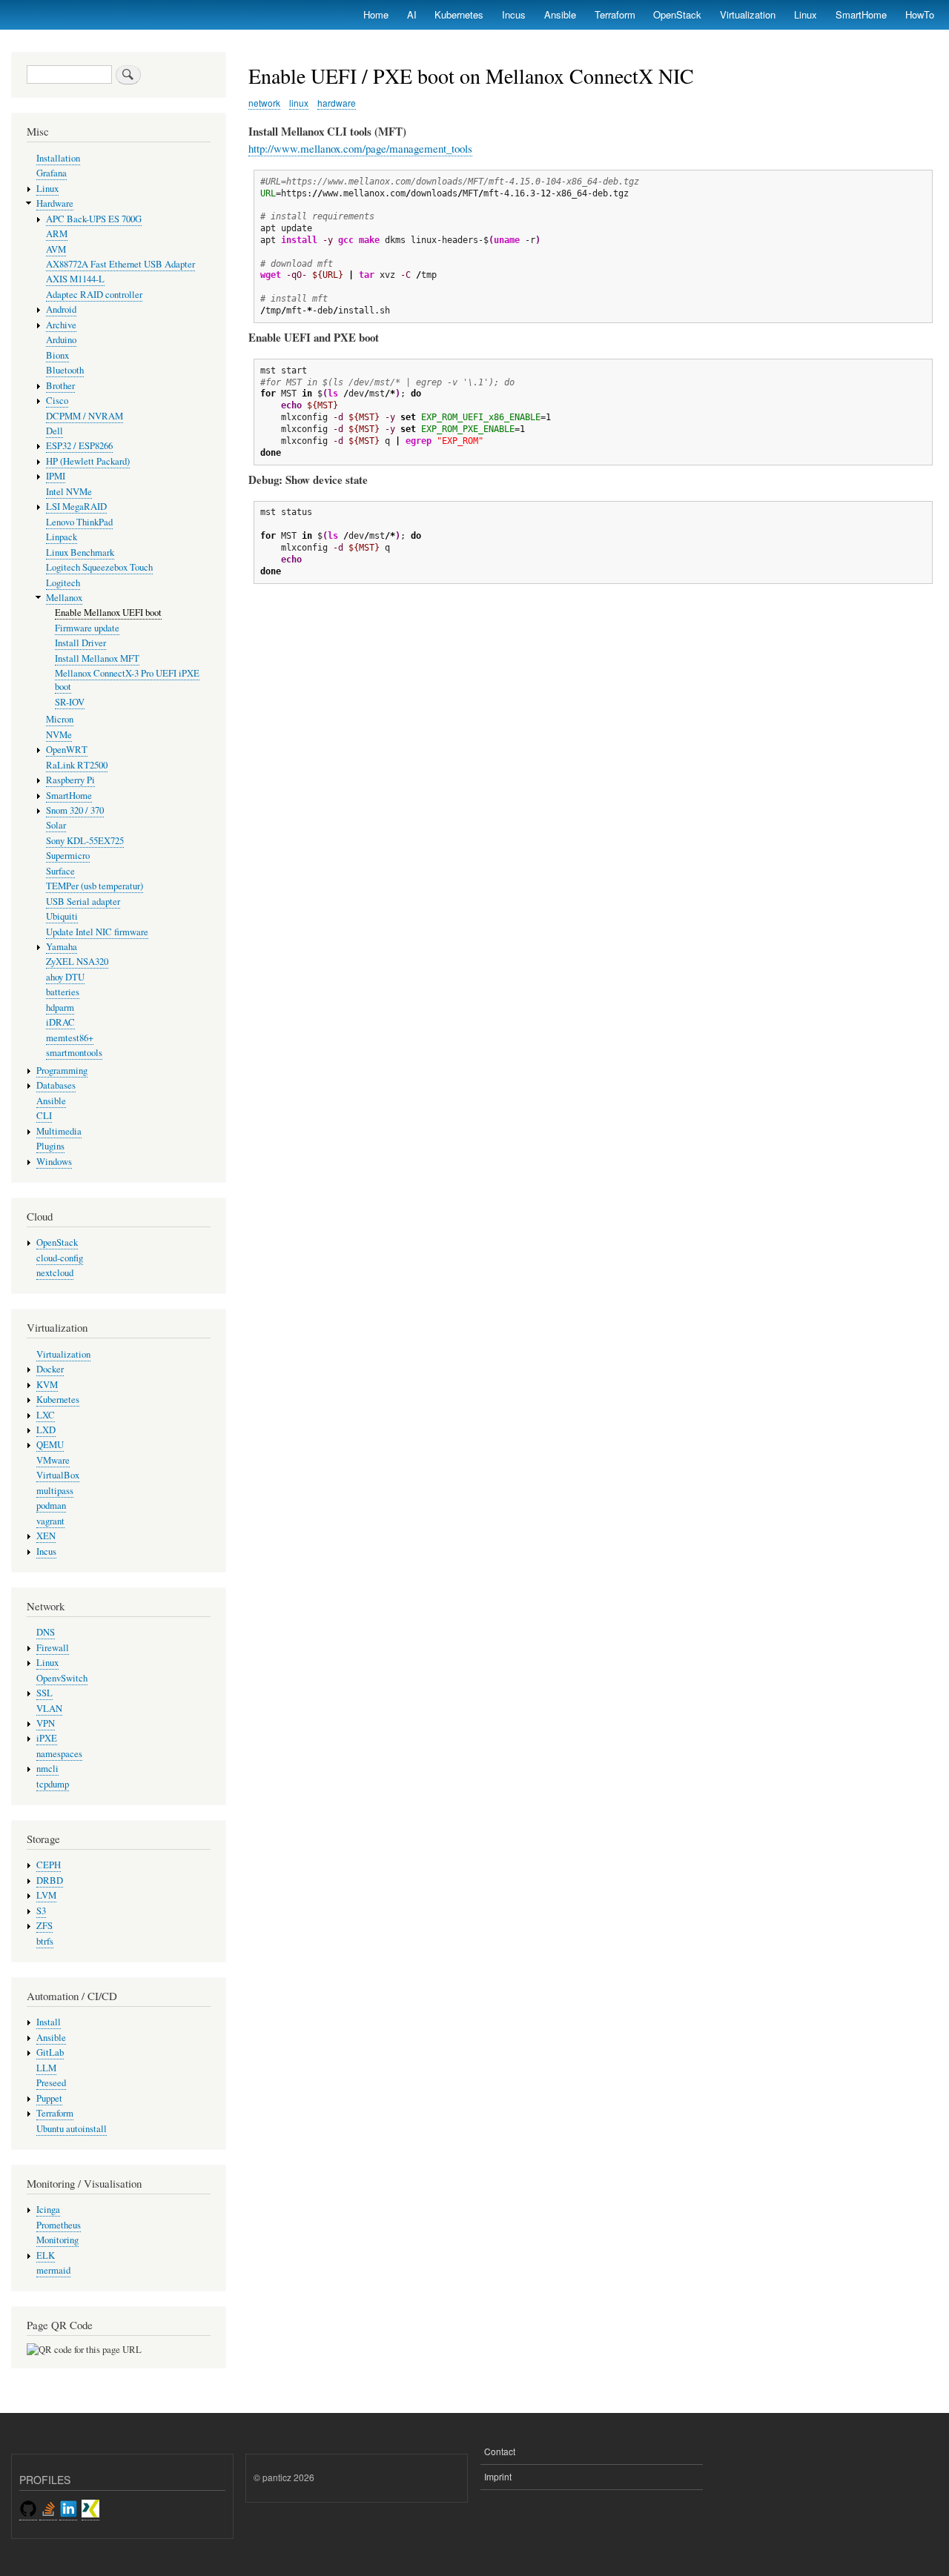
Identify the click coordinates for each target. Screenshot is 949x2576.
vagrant (50, 1521)
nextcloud (55, 1273)
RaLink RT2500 (77, 765)
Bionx (57, 355)
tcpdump (53, 1784)
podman (51, 1506)
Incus (514, 14)
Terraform (615, 14)
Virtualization (748, 14)
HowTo (920, 14)
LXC (46, 1415)
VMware (53, 1460)
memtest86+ (70, 1038)
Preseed (51, 2083)
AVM (56, 249)
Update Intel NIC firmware (97, 932)
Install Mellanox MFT (97, 658)
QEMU (50, 1445)
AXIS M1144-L (75, 279)
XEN (46, 1536)
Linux (806, 14)
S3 (41, 1911)
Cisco (57, 401)
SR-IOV (70, 702)
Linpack (62, 537)
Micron (60, 719)
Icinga (48, 2210)
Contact (500, 2451)
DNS (46, 1632)
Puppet (49, 2098)
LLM (46, 2068)
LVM (46, 1895)
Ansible (560, 14)
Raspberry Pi (70, 780)
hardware (337, 103)
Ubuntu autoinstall (72, 2129)
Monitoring (57, 2240)
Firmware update (87, 628)
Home (376, 14)
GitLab (50, 2052)
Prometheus (59, 2225)
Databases (56, 1085)
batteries (63, 992)
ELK (46, 2255)
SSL (44, 1693)
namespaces (59, 1754)
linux (299, 103)
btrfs (45, 1941)
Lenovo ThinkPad (79, 522)
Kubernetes (459, 14)
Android (61, 309)
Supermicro (68, 856)
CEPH (49, 1865)
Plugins (50, 1146)
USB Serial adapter (83, 902)
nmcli (47, 1769)
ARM (57, 234)
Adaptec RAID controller (94, 295)
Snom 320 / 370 (75, 810)
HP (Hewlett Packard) (88, 461)
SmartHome (861, 14)
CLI (44, 1116)
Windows (54, 1162)
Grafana (52, 173)
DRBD (50, 1880)
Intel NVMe (69, 492)
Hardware (55, 203)
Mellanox (64, 598)
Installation (58, 158)
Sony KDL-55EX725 (85, 841)
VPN (46, 1723)
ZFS (44, 1926)
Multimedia (59, 1131)
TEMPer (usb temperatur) (95, 886)
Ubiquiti (62, 916)
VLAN (49, 1709)
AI (412, 14)
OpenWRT (67, 750)
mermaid (53, 2270)
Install (49, 2022)
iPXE (47, 1738)
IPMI (56, 476)
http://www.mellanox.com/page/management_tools (360, 148)
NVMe (59, 735)
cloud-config (60, 1258)
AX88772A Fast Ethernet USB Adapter (120, 264)
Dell (54, 431)
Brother (60, 386)
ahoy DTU (65, 977)
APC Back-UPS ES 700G (94, 219)
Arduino (61, 340)
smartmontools (74, 1053)
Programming (62, 1070)
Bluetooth (65, 370)
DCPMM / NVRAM (85, 416)
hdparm (60, 1008)
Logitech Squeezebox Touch (99, 567)
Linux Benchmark (80, 552)
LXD (46, 1430)
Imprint (498, 2476)
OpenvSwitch (62, 1678)
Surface (60, 871)
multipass (55, 1491)
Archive (61, 325)
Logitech (63, 583)
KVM (47, 1385)
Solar (56, 825)
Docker (50, 1369)
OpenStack (677, 14)
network (264, 103)
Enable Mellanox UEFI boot (108, 613)
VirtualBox (58, 1475)
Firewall (53, 1648)
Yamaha (62, 947)
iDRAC (60, 1022)
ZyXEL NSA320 (77, 962)
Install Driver (80, 643)
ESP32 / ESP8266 (79, 446)
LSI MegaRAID (76, 507)
